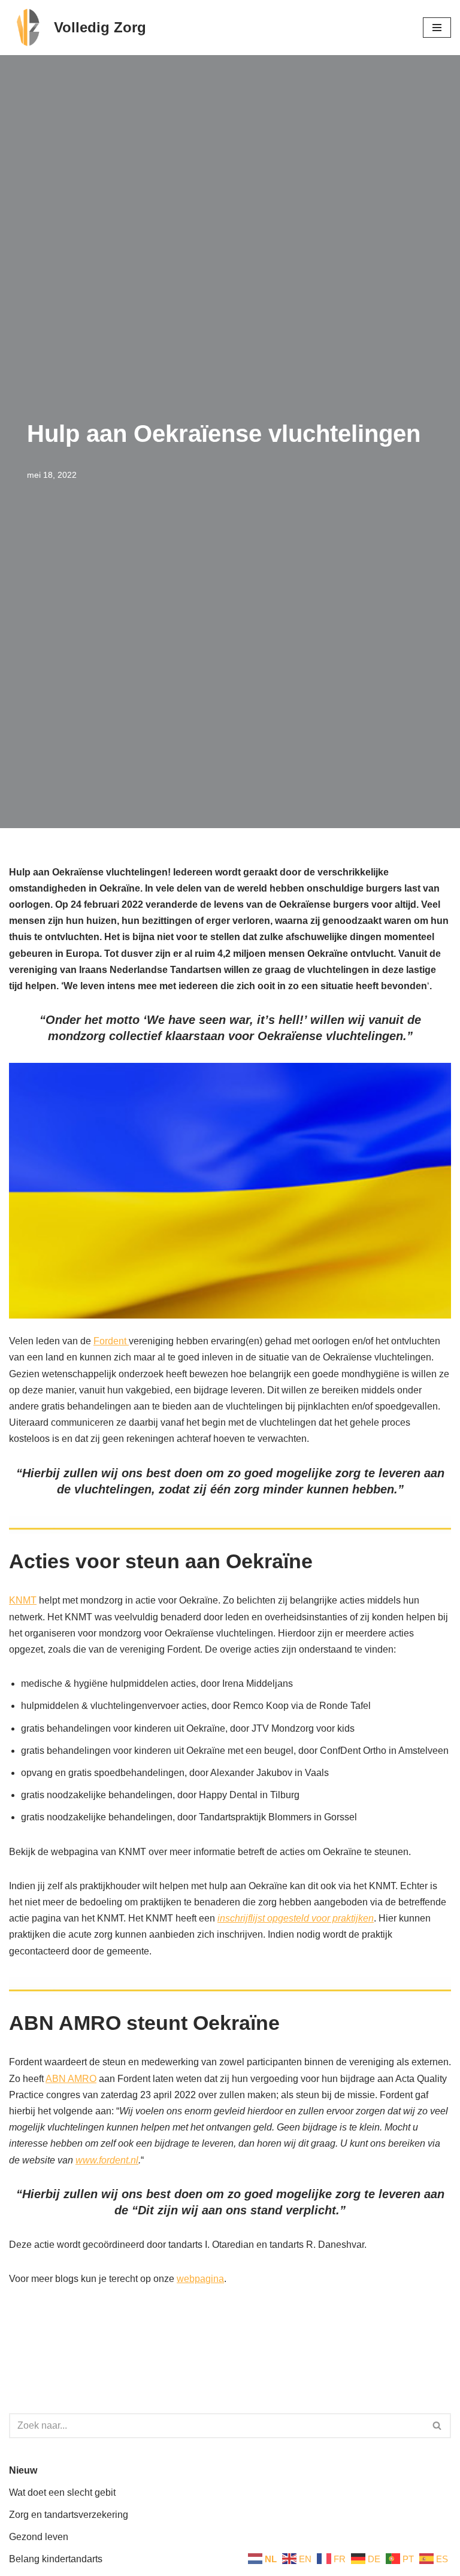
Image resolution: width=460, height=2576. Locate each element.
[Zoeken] (438, 2426)
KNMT (23, 1600)
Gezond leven (39, 2537)
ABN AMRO (71, 2079)
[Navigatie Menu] (437, 28)
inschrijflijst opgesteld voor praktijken (296, 1918)
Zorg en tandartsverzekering (69, 2515)
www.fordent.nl (107, 2160)
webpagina (200, 2279)
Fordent (111, 1341)
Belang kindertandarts (56, 2559)
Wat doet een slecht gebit (62, 2492)
